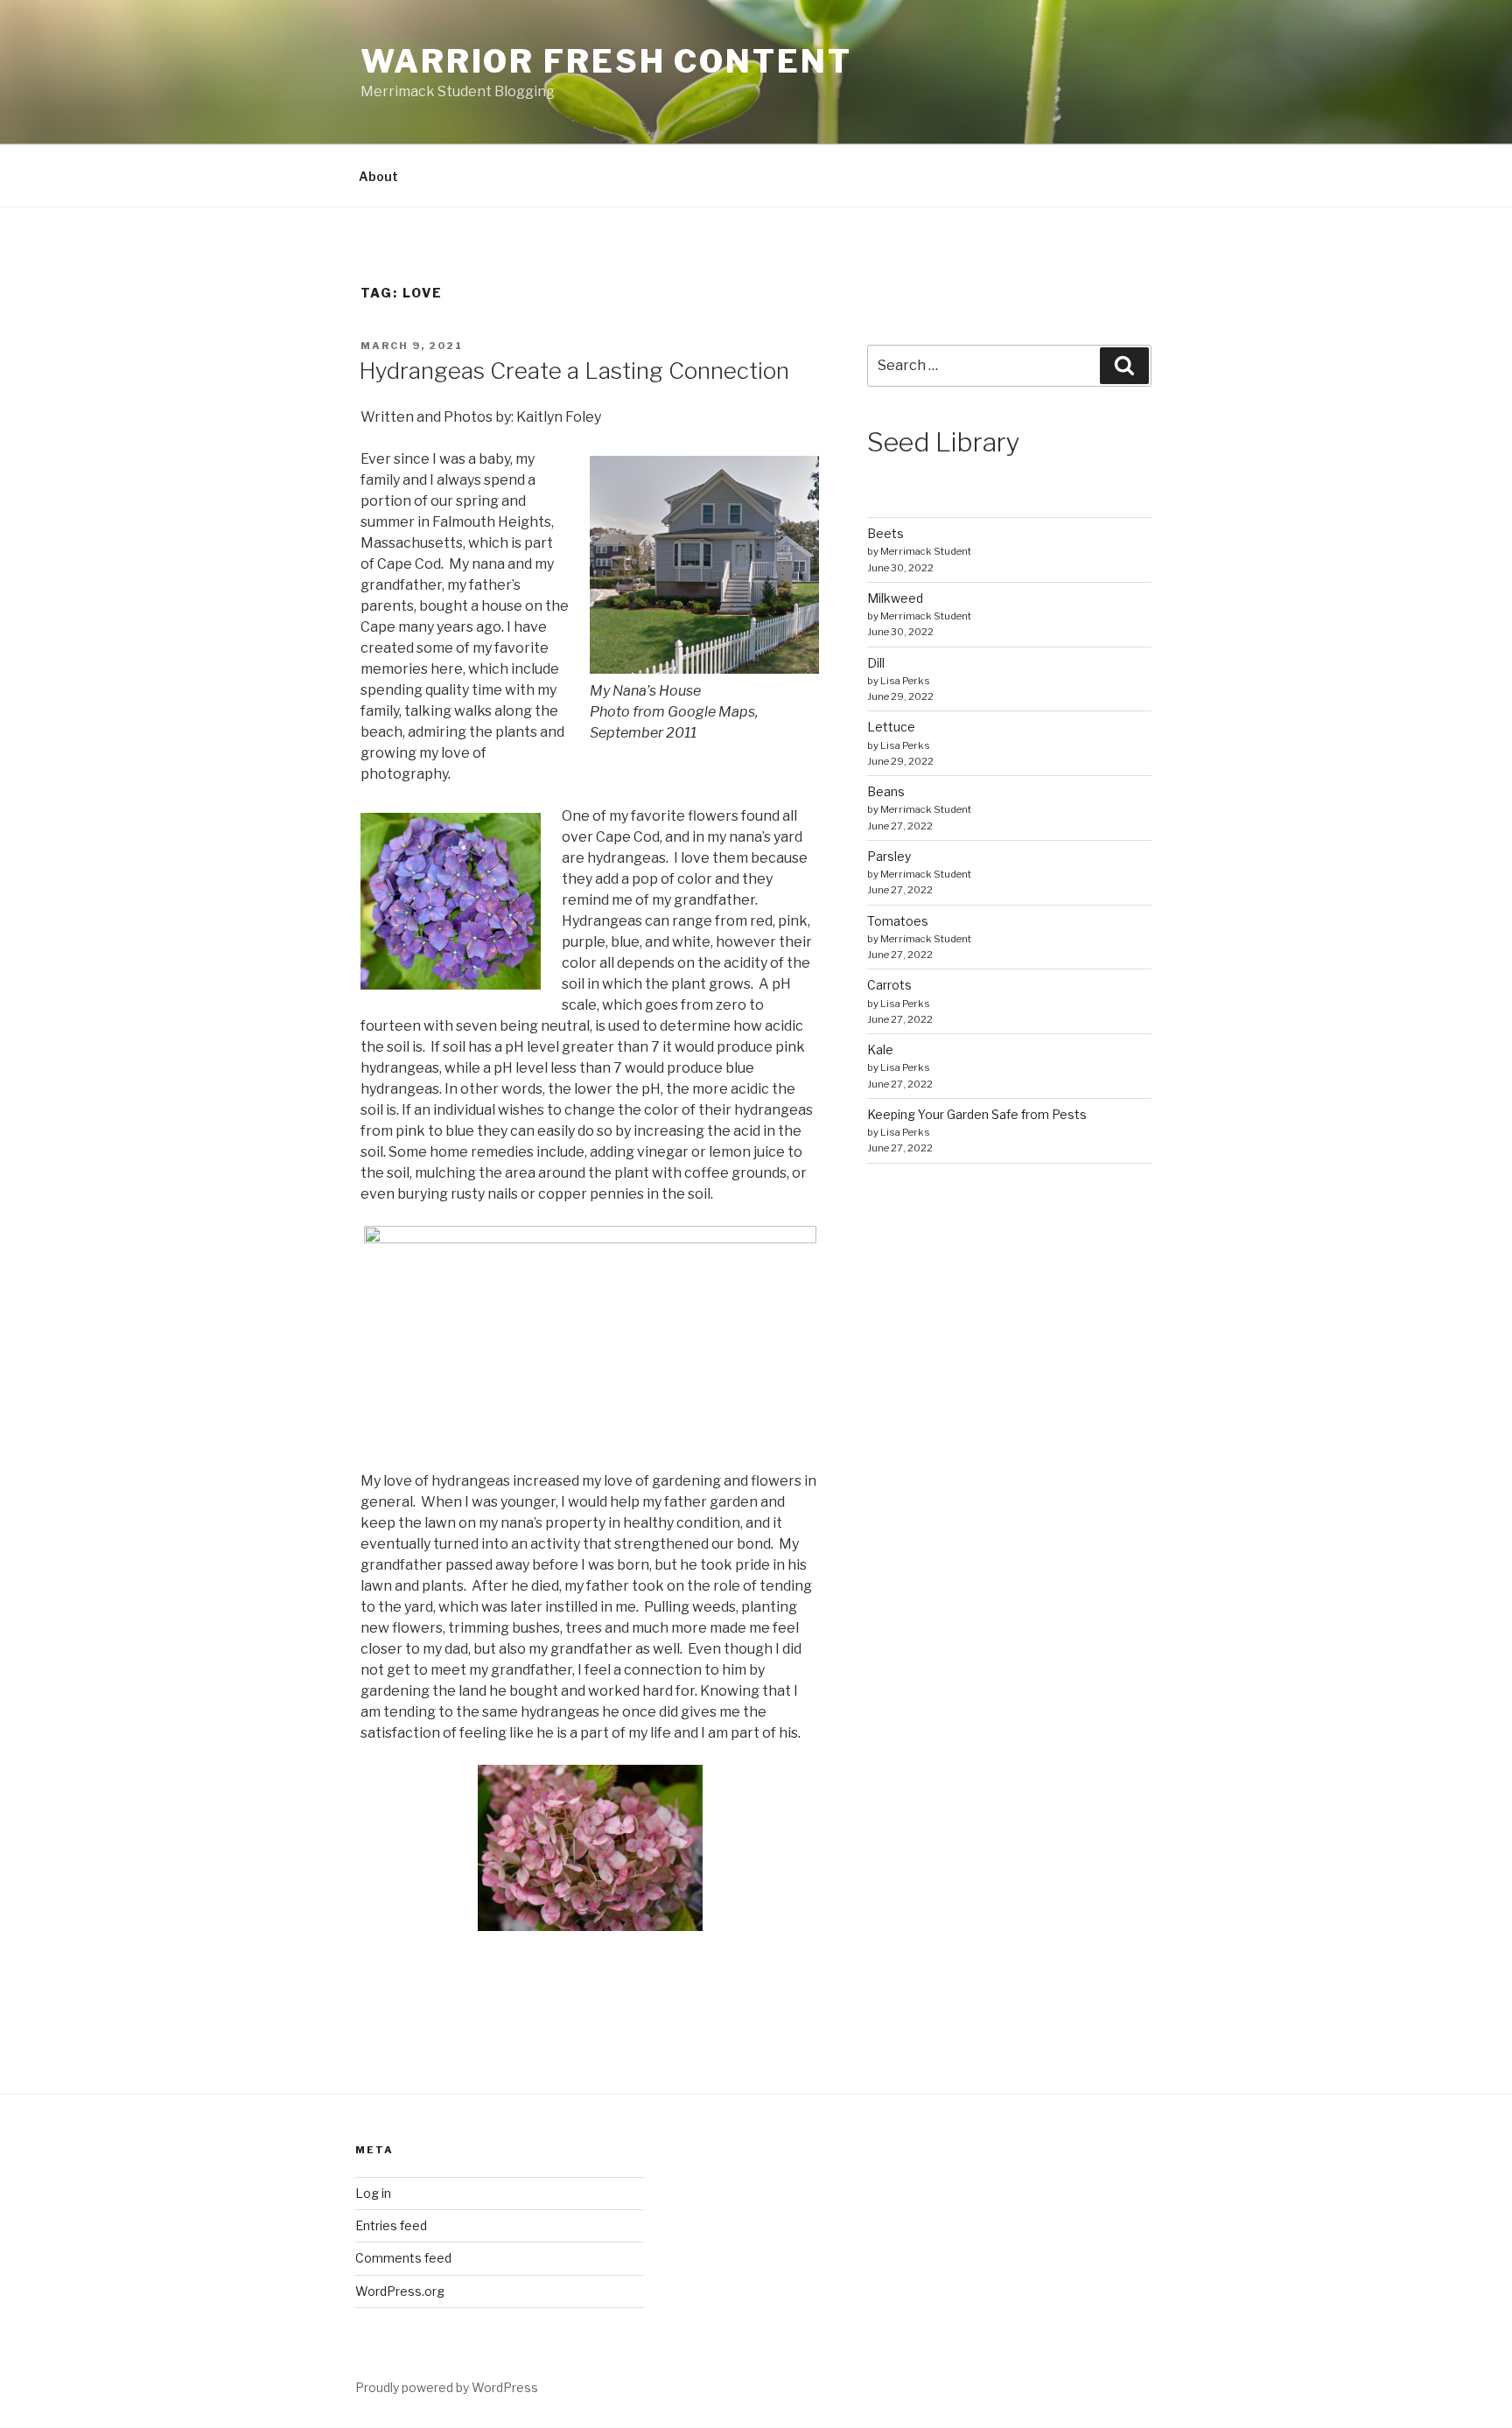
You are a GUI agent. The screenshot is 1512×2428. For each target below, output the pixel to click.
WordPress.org (400, 2291)
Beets (885, 533)
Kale (880, 1050)
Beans (886, 791)
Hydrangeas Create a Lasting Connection (574, 371)
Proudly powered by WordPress (447, 2387)
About (378, 176)
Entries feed (391, 2225)
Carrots (889, 985)
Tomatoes (898, 921)
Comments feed (403, 2258)
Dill (876, 663)
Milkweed (895, 598)
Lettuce (891, 727)
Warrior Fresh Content (606, 61)
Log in (373, 2193)
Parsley (889, 856)
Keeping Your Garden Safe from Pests (977, 1114)
